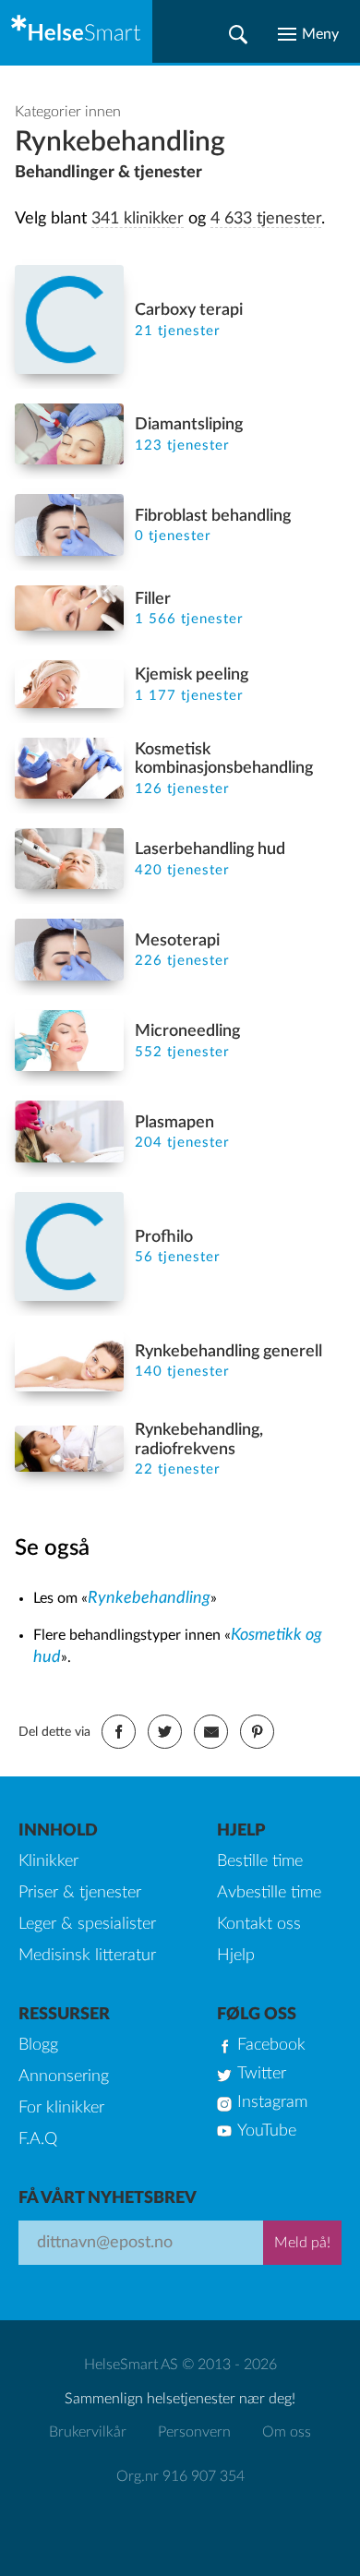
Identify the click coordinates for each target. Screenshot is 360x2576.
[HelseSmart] (76, 31)
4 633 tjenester (266, 219)
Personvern (194, 2432)
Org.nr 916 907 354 (180, 2476)
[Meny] (308, 34)
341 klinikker (138, 219)
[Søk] (238, 34)
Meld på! (302, 2243)
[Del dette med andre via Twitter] (165, 1732)
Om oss (287, 2432)
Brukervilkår (88, 2432)
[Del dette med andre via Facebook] (119, 1732)
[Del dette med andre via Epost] (211, 1732)
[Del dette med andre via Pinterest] (257, 1732)
